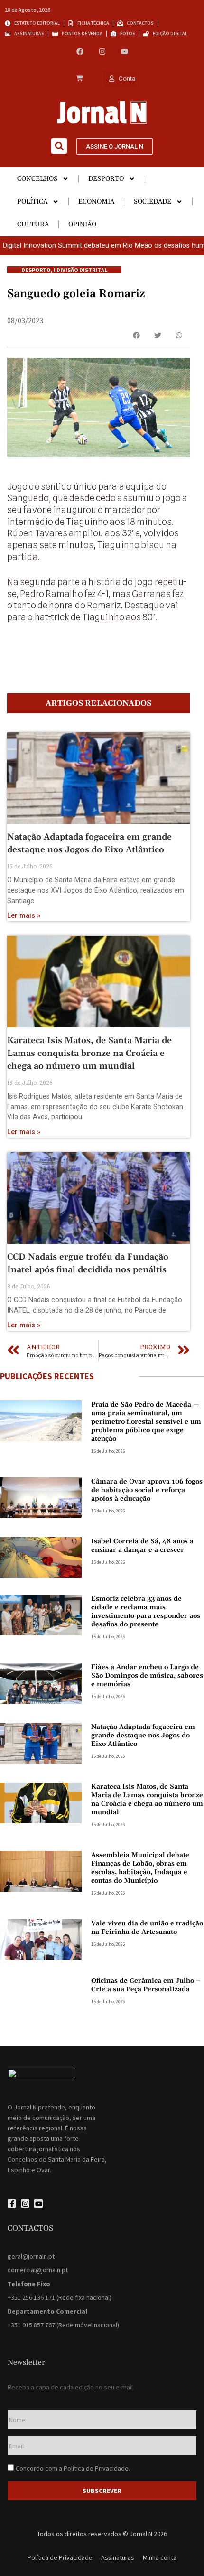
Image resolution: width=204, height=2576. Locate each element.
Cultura (33, 224)
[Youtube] (125, 51)
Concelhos (37, 179)
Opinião (82, 224)
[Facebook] (80, 51)
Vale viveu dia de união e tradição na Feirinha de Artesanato (147, 1928)
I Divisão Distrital (80, 270)
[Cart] (79, 79)
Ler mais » (24, 916)
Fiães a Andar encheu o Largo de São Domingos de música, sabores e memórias (147, 1676)
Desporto (106, 179)
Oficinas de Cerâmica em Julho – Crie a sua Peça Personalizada (146, 1985)
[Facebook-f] (12, 2203)
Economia (96, 202)
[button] (59, 146)
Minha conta (160, 2557)
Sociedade (153, 202)
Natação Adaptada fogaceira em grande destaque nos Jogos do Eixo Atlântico (143, 1736)
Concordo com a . (73, 2468)
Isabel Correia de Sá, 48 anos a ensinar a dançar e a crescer (142, 1546)
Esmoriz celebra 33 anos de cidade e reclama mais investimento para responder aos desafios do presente (146, 1612)
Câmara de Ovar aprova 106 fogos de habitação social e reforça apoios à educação (147, 1490)
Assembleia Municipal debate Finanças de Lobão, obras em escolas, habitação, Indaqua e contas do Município (140, 1868)
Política (32, 202)
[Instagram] (102, 51)
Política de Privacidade (96, 2468)
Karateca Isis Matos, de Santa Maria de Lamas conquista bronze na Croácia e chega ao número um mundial (89, 1053)
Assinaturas (118, 2557)
